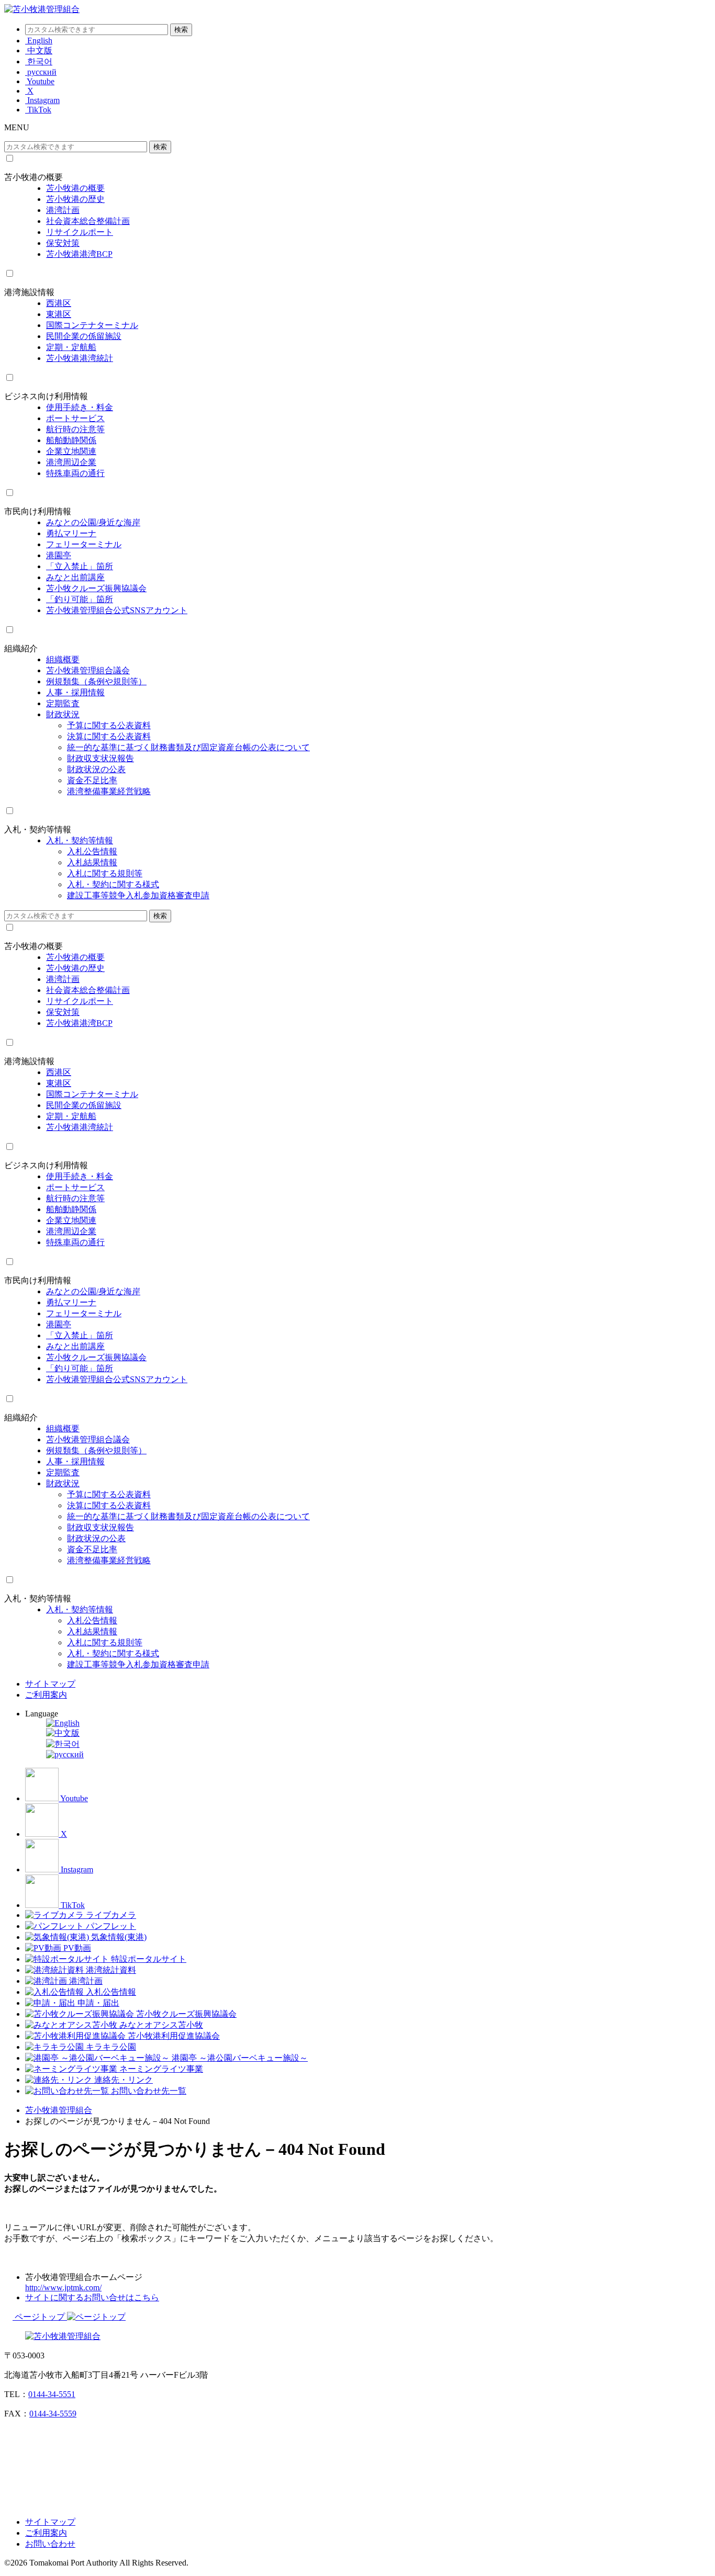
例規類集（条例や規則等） (96, 681)
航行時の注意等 (75, 429)
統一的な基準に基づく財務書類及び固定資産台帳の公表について (188, 747)
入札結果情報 (92, 862)
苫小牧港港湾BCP (79, 254)
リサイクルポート (80, 232)
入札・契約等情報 (38, 829)
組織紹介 (21, 648)
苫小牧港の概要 (33, 177)
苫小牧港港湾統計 (80, 358)
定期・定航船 (71, 347)
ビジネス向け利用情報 (46, 396)
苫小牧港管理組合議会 (88, 670)
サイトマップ (50, 1684)
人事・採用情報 (75, 692)
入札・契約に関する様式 (113, 884)
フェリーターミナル (84, 544)
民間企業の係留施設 (84, 336)
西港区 (59, 303)
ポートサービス (75, 418)
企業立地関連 (71, 451)
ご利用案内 (46, 1695)
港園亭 (59, 555)
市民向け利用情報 (38, 511)
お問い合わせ (50, 2544)
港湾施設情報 (29, 292)
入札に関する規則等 (105, 873)
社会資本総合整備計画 (88, 221)
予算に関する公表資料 (109, 725)
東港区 (59, 314)
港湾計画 (63, 210)
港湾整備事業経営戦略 (109, 791)
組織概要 (63, 659)
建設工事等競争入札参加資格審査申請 (138, 895)
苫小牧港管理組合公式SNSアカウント (117, 610)
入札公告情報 (92, 851)
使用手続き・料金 (80, 407)
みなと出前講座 (75, 577)
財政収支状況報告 (100, 758)
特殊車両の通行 (75, 473)
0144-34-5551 (52, 2394)
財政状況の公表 (96, 769)
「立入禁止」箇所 (80, 566)
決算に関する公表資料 (109, 736)
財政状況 (63, 714)
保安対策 (63, 243)
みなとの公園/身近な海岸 (93, 522)
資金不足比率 (92, 780)
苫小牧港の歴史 (75, 199)
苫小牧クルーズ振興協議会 (96, 588)
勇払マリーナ (71, 533)
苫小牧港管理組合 (59, 2110)
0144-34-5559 (53, 2414)
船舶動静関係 (71, 440)
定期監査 (63, 703)
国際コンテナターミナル (92, 325)
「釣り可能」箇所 (80, 599)
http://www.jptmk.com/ (63, 2287)
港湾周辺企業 (71, 462)
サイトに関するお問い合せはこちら (92, 2297)
